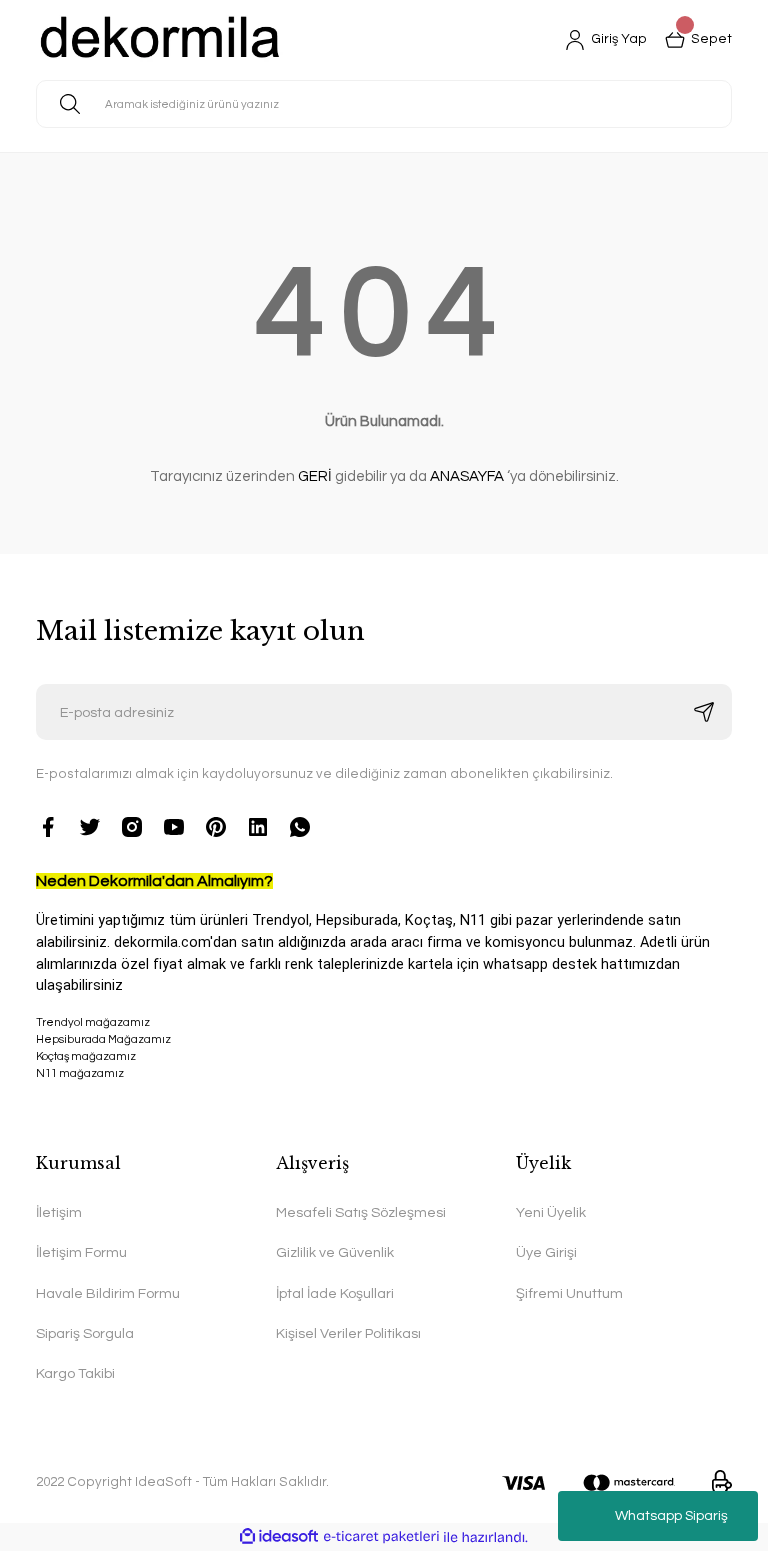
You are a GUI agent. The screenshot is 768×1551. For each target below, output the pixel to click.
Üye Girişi (546, 1252)
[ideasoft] (279, 1537)
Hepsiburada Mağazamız (103, 1039)
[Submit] (704, 712)
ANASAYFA (467, 476)
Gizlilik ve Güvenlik (335, 1252)
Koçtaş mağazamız (86, 1056)
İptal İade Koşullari (335, 1293)
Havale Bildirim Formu (108, 1293)
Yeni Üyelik (551, 1212)
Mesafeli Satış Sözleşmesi (361, 1212)
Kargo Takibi (75, 1373)
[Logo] (161, 40)
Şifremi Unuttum (569, 1293)
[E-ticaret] (381, 1537)
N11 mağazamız (80, 1073)
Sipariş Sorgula (85, 1333)
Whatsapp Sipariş (671, 1516)
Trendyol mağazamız (93, 1022)
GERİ (315, 476)
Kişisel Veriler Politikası (348, 1333)
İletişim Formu (81, 1252)
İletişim (59, 1212)
